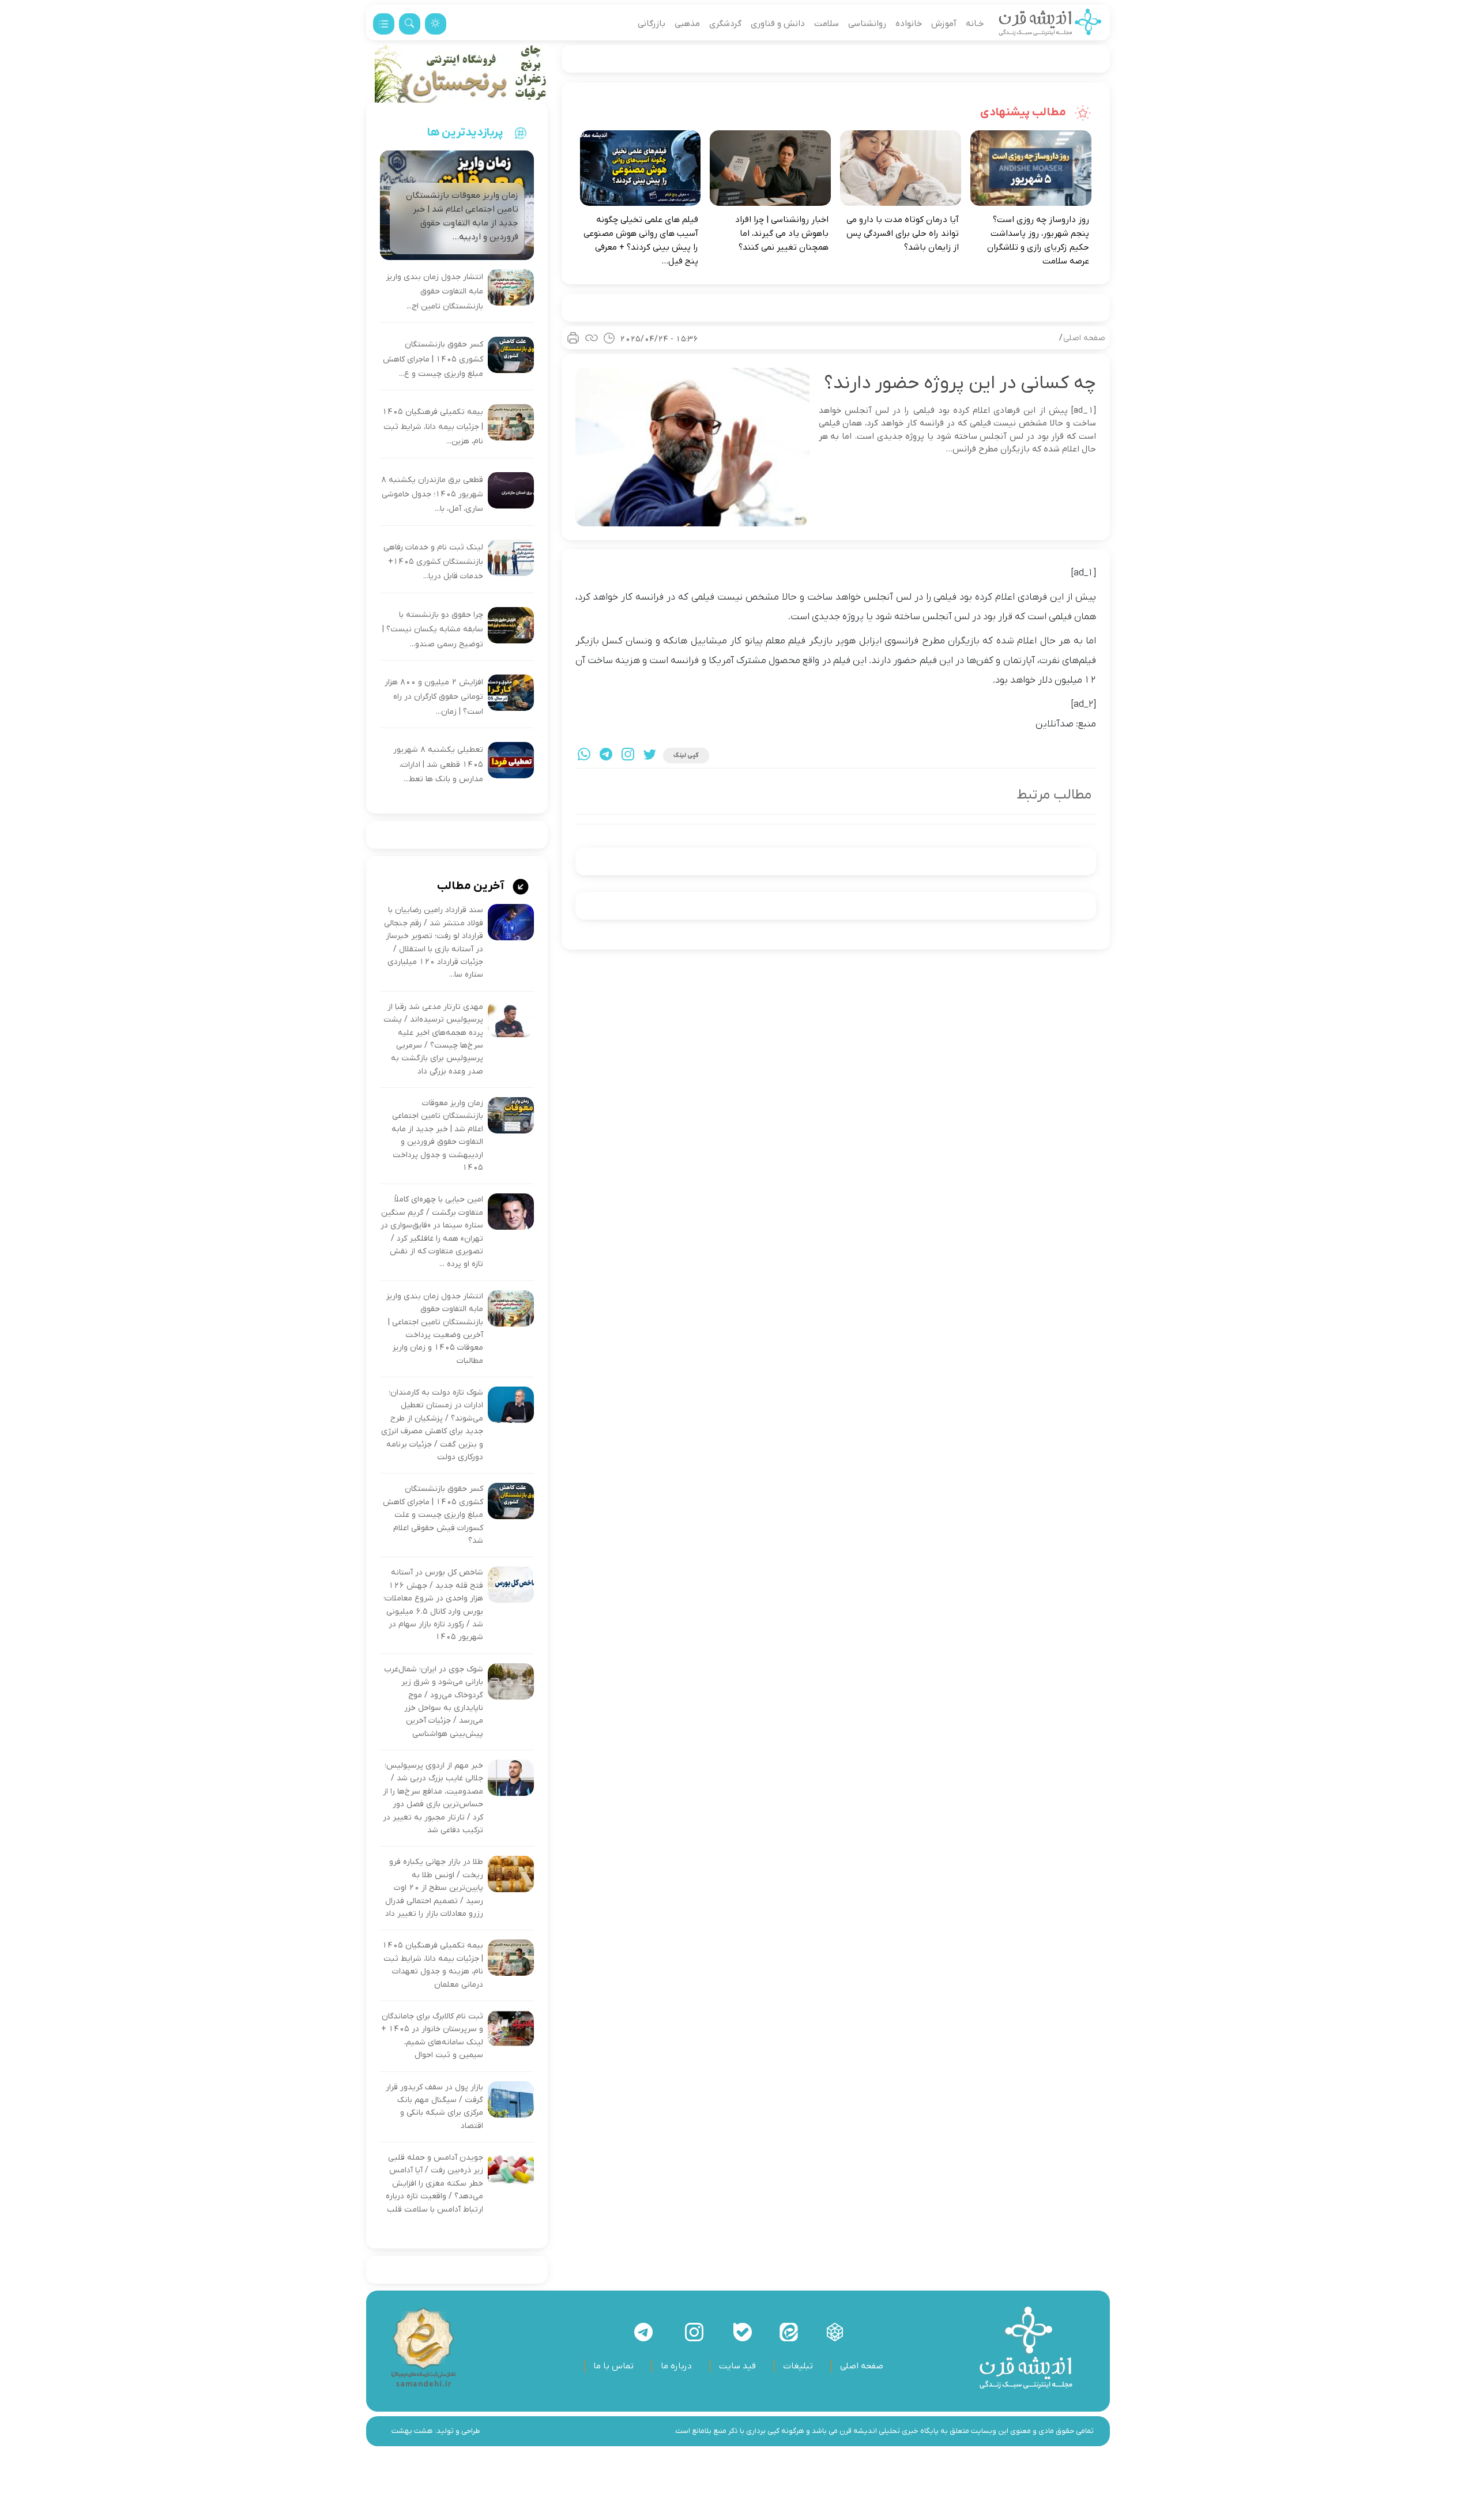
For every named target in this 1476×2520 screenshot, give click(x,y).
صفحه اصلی (1084, 338)
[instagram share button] (628, 756)
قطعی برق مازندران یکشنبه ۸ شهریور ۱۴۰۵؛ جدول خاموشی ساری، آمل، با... (432, 495)
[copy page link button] (592, 338)
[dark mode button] (436, 24)
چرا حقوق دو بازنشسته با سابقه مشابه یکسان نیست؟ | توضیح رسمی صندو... (433, 630)
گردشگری (725, 24)
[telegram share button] (606, 756)
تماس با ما (613, 2366)
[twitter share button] (650, 756)
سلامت (827, 24)
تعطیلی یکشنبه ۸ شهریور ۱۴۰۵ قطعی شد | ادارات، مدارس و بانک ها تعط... (438, 764)
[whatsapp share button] (584, 756)
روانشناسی (867, 24)
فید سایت (737, 2366)
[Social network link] (835, 2332)
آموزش (944, 24)
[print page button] (573, 338)
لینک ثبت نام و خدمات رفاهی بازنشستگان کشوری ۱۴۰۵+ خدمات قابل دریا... (433, 562)
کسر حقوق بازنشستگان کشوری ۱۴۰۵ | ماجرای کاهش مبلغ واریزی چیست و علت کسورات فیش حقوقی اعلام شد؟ (433, 1515)
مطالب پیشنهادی (1024, 112)
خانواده (909, 24)
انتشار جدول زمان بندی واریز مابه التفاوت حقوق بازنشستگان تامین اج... (435, 292)
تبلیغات (798, 2366)
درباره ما (676, 2366)
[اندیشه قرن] (1050, 24)
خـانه (975, 24)
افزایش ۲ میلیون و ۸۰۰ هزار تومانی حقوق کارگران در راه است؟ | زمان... (434, 697)
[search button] (410, 24)
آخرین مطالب (472, 886)
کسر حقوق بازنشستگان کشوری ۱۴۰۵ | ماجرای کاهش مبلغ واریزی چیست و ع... (433, 359)
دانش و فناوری (778, 24)
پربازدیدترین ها (465, 133)
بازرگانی (652, 24)
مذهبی (687, 24)
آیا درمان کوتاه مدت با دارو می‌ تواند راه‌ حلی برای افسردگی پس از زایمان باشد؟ (903, 233)
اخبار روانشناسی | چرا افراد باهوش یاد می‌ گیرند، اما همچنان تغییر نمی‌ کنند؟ (782, 233)
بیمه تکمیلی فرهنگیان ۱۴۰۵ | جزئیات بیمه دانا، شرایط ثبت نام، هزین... (433, 427)
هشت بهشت (412, 2431)
